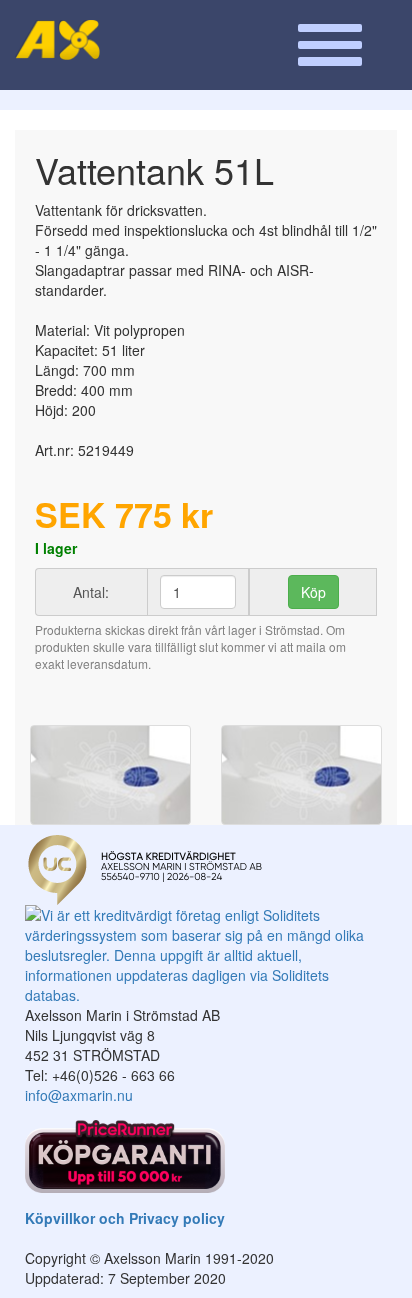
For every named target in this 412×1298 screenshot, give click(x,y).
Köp (313, 592)
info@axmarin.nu (79, 1095)
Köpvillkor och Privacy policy (125, 1218)
